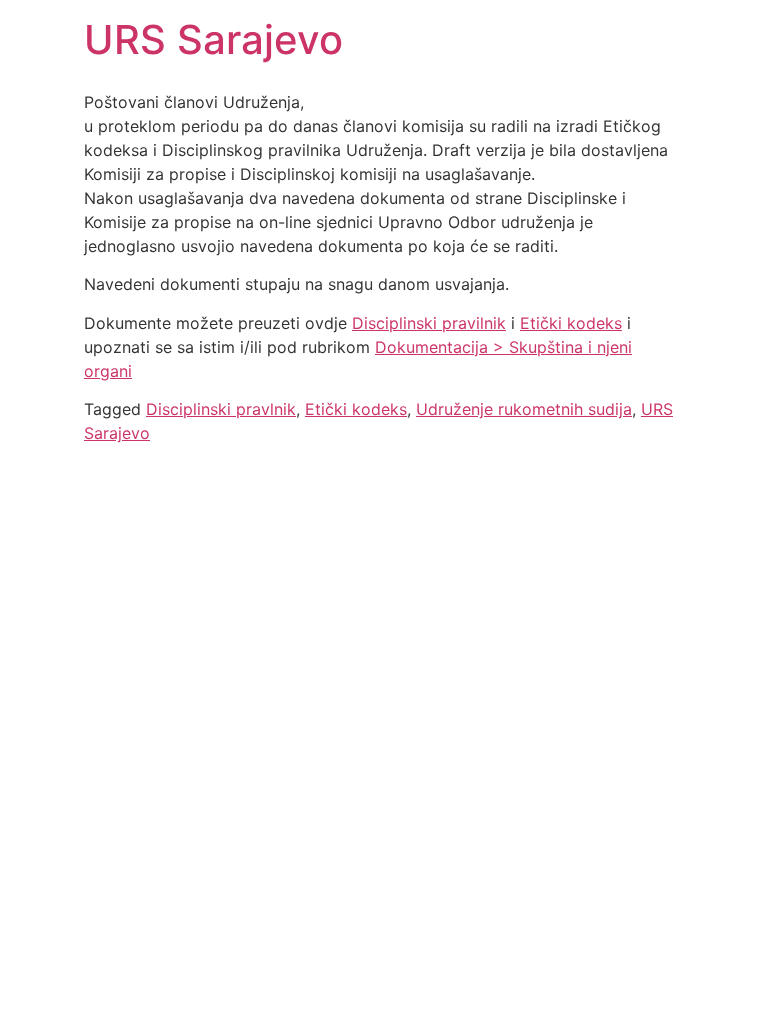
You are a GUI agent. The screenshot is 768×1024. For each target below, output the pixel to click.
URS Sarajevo (213, 39)
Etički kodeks (571, 323)
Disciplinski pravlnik (221, 409)
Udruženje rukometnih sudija (524, 409)
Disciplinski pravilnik (429, 323)
